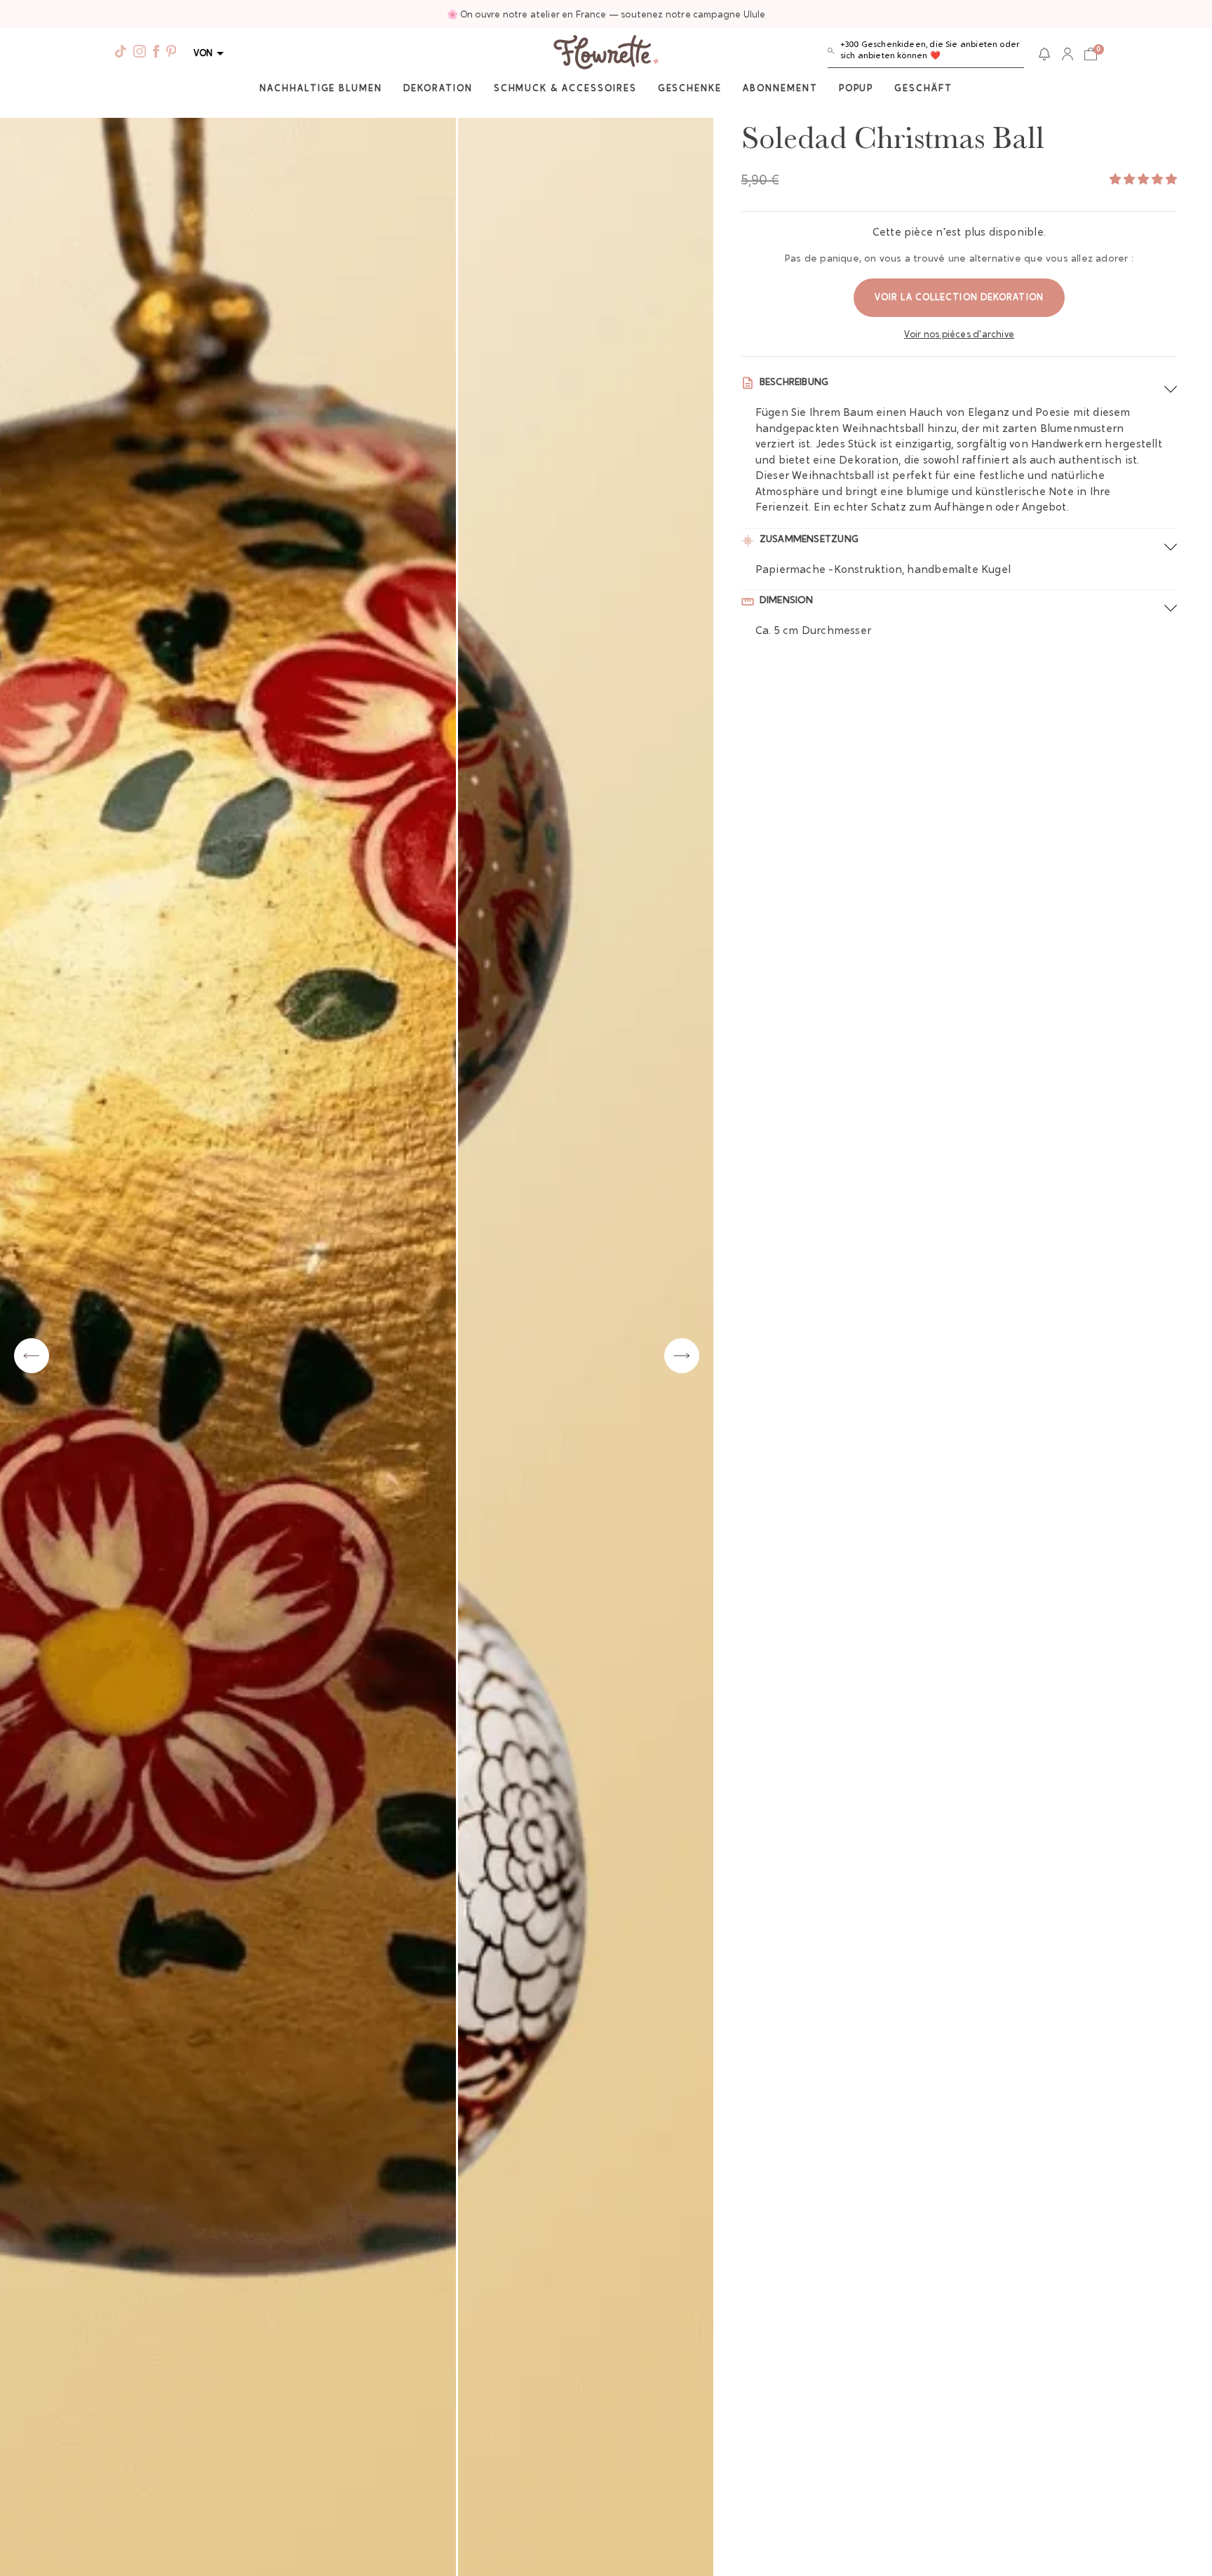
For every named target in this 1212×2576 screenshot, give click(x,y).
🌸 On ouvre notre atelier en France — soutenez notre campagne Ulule (606, 15)
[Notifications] (1044, 54)
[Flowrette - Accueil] (606, 54)
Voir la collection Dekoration (959, 298)
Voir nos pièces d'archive (959, 335)
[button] (926, 54)
